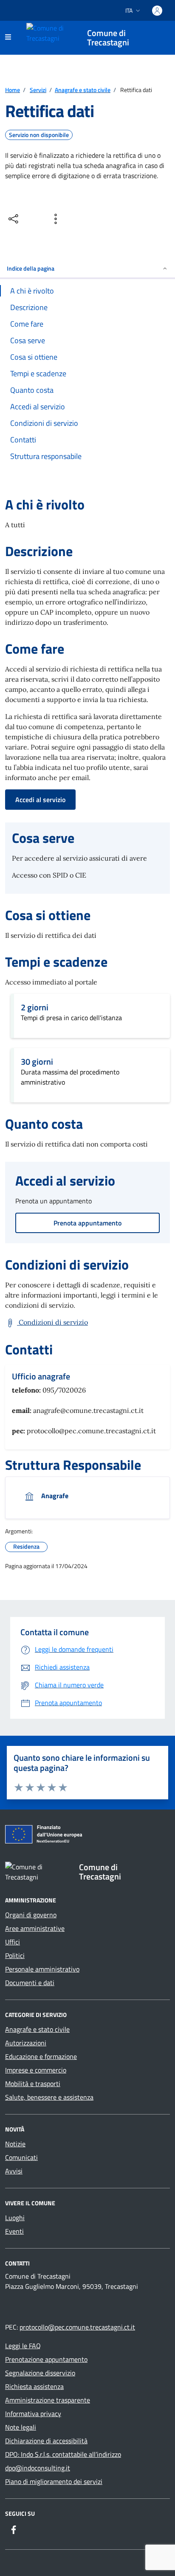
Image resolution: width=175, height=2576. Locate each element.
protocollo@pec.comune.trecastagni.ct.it (77, 2327)
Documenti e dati (30, 1983)
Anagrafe (54, 1496)
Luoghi (15, 2218)
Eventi (14, 2231)
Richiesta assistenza (34, 2386)
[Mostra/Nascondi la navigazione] (8, 37)
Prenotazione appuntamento (46, 2359)
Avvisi (14, 2171)
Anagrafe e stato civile (37, 2029)
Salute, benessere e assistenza (49, 2097)
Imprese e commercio (36, 2070)
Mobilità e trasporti (33, 2084)
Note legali (21, 2427)
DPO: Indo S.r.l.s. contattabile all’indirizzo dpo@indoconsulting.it (63, 2461)
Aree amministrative (35, 1928)
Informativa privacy (33, 2414)
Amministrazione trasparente (48, 2400)
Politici (15, 1955)
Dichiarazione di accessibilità (46, 2441)
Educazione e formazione (41, 2056)
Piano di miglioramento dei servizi (54, 2481)
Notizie (15, 2144)
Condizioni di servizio (52, 1322)
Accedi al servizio (40, 800)
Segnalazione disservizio (40, 2373)
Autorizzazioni (26, 2043)
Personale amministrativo (42, 1969)
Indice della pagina (31, 268)
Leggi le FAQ (23, 2346)
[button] (63, 1787)
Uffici (13, 1942)
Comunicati (21, 2157)
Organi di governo (31, 1915)
